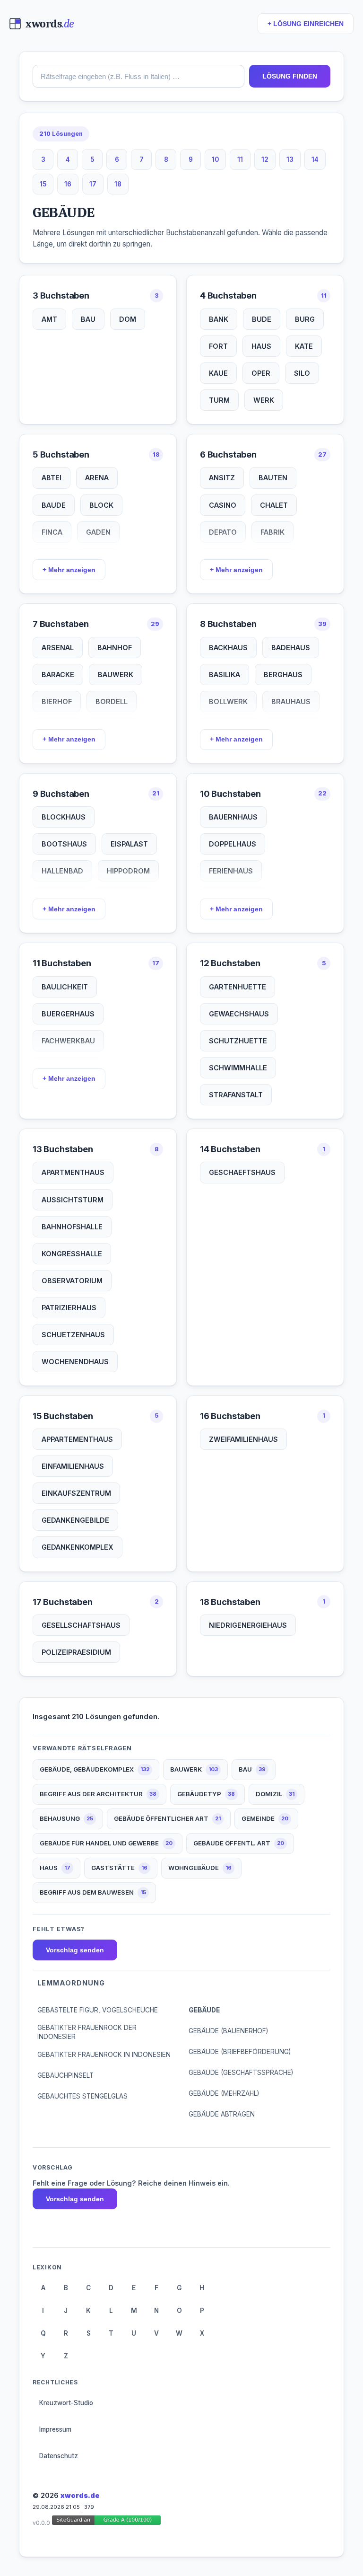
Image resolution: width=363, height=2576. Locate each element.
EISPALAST (129, 844)
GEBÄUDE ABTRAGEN (222, 2114)
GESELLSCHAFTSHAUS (81, 1625)
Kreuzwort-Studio (66, 2403)
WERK (264, 400)
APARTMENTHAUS (73, 1172)
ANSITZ (222, 478)
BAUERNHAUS (233, 817)
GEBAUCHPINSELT (65, 2075)
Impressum (55, 2429)
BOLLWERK (228, 701)
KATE (304, 346)
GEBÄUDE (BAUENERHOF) (228, 2031)
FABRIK (272, 532)
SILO (302, 373)
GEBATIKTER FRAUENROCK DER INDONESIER (87, 2032)
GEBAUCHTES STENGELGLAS (82, 2096)
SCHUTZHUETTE (238, 1041)
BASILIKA (225, 675)
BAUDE (54, 505)
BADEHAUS (291, 648)
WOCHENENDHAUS (75, 1362)
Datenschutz (59, 2456)
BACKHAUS (228, 648)
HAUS (261, 346)
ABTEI (52, 478)
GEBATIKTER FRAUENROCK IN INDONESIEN (104, 2055)
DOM (128, 319)
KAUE (218, 373)
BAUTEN (273, 478)
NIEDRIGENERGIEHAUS (248, 1625)
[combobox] (138, 76)
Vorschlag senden (75, 1950)
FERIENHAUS (231, 871)
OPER (261, 373)
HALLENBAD (62, 871)
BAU (88, 319)
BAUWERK (116, 675)
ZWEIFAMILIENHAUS (243, 1439)
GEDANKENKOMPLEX (78, 1547)
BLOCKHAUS (64, 817)
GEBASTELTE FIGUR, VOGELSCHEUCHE (98, 2010)
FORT (218, 346)
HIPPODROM (128, 871)
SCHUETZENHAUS (73, 1335)
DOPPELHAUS (233, 844)
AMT (49, 319)
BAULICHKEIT (65, 987)
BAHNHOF (115, 648)
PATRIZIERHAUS (69, 1308)
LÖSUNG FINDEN (290, 76)
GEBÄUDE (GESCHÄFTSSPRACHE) (241, 2073)
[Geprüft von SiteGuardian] (106, 2522)
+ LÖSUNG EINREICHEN (306, 24)
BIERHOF (57, 701)
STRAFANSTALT (236, 1095)
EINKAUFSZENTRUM (76, 1493)
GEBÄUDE (204, 2010)
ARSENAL (58, 648)
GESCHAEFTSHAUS (242, 1172)
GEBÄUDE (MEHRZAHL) (224, 2093)
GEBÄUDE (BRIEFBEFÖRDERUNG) (240, 2052)
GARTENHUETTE (238, 987)
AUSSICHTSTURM (73, 1200)
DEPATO (223, 532)
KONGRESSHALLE (72, 1254)
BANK (219, 319)
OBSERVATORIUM (72, 1281)
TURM (219, 400)
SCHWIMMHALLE (238, 1068)
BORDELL (112, 701)
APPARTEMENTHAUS (77, 1439)
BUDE (262, 319)
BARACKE (58, 675)
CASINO (223, 505)
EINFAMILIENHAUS (73, 1466)
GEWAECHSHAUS (239, 1014)
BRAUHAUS (291, 701)
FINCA (52, 532)
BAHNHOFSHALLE (72, 1227)
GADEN (98, 532)
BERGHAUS (283, 675)
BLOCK (101, 505)
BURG (305, 319)
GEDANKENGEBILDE (75, 1520)
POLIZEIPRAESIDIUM (76, 1652)
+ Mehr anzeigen (69, 570)
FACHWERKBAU (68, 1041)
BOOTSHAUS (64, 844)
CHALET (274, 505)
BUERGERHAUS (68, 1014)
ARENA (97, 478)
